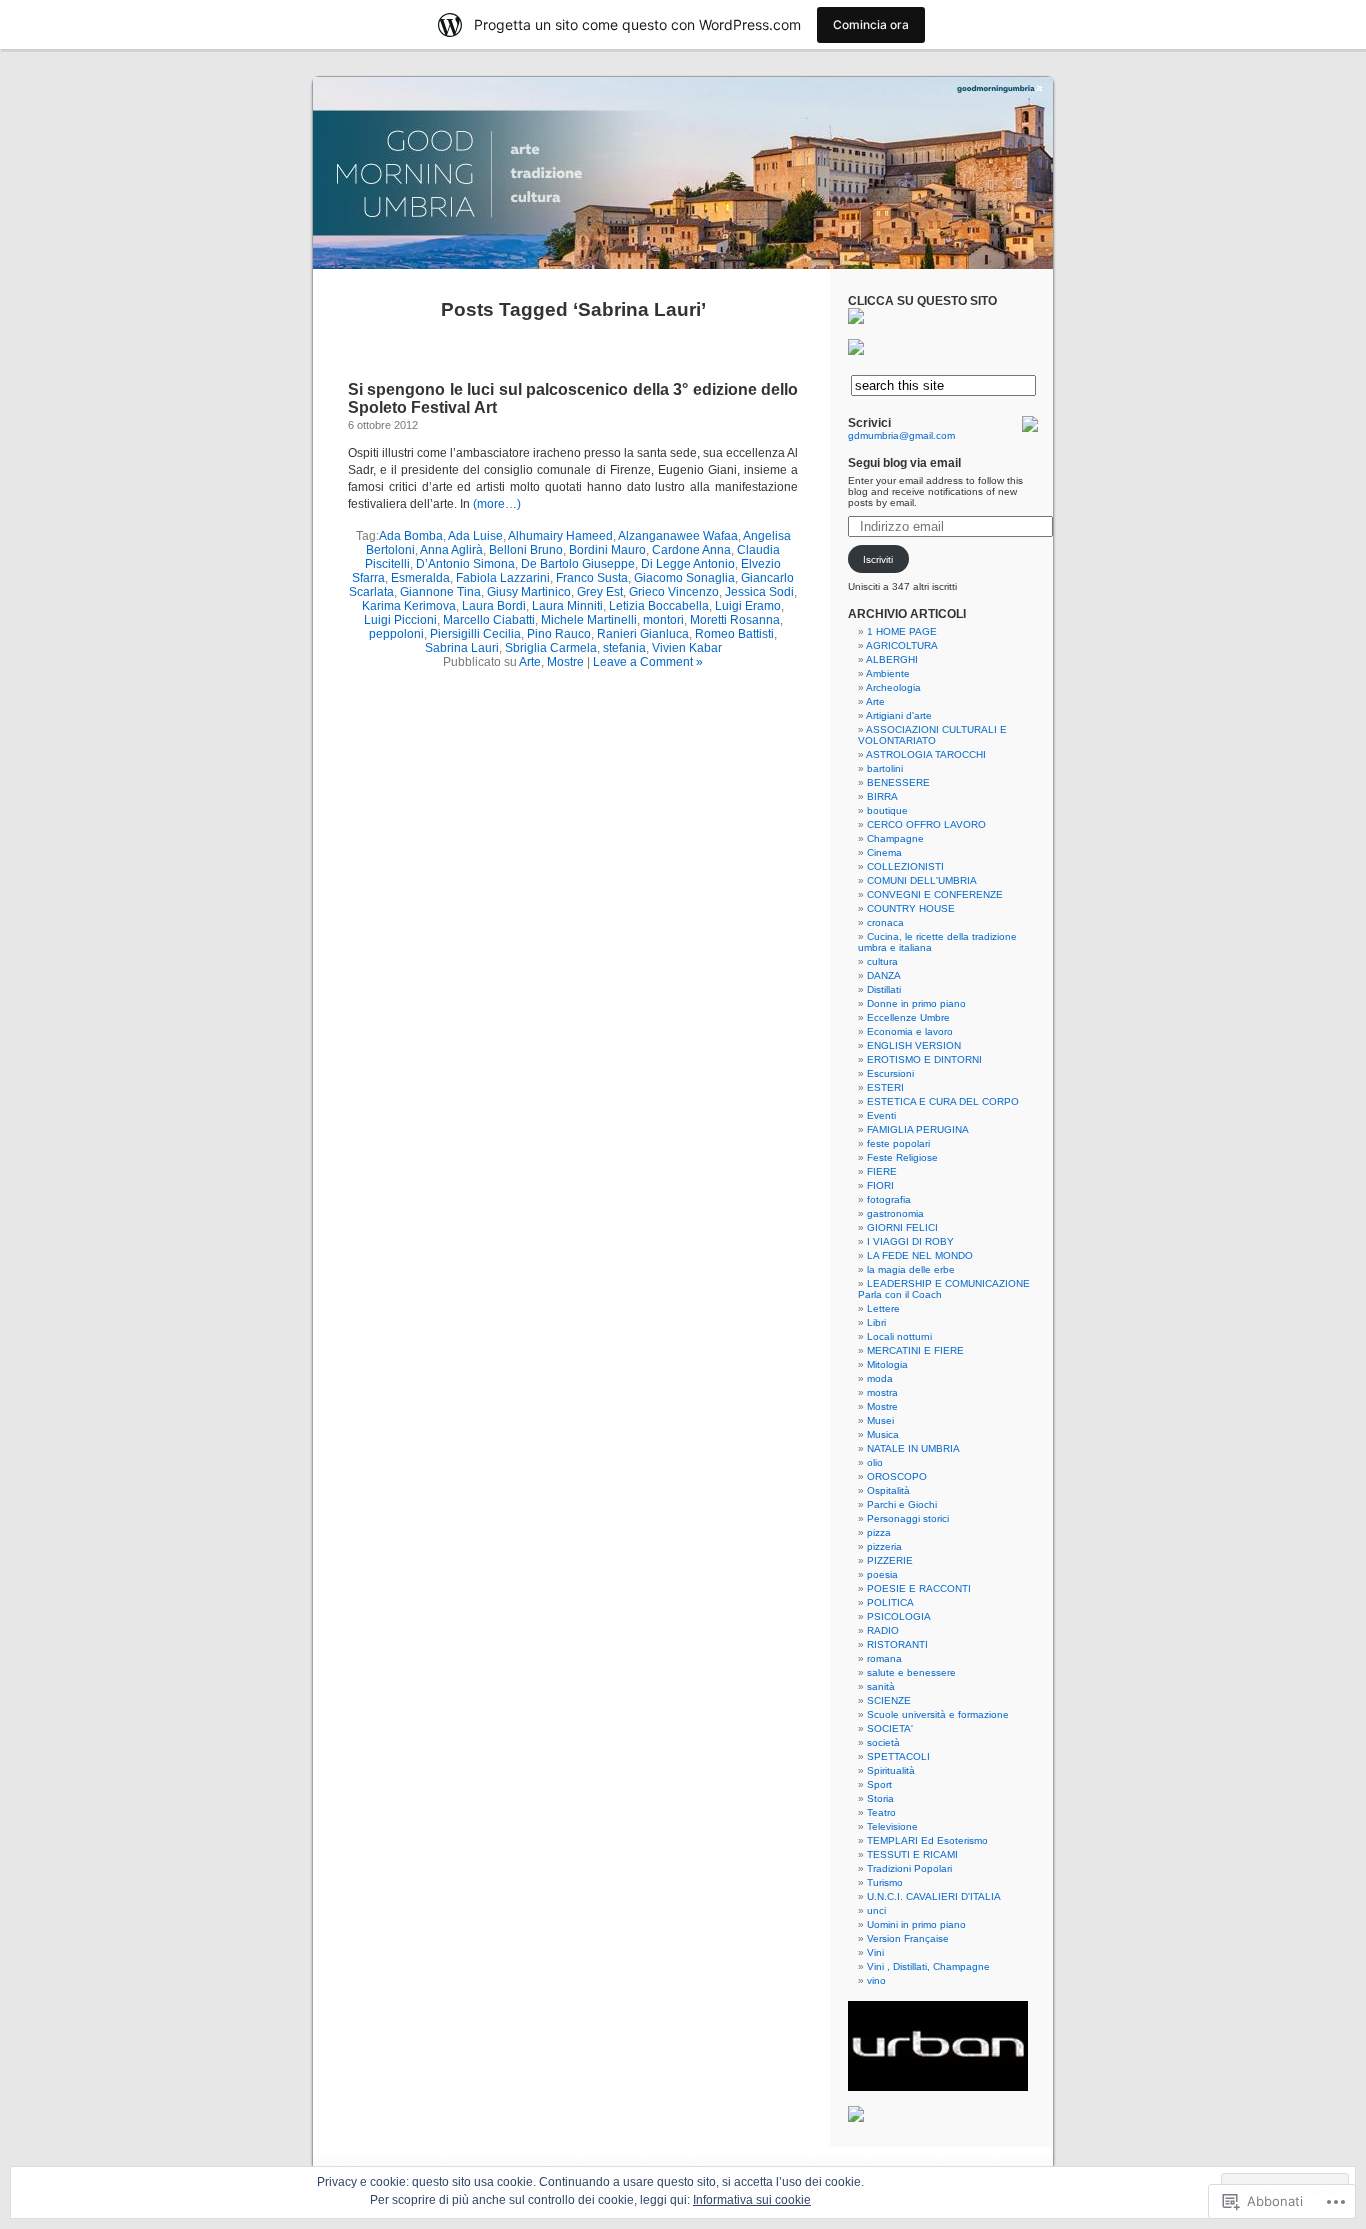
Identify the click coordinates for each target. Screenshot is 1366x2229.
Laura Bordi (494, 606)
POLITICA (890, 1602)
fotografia (889, 1199)
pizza (879, 1532)
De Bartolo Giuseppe (578, 564)
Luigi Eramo (748, 606)
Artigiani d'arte (899, 715)
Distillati (884, 989)
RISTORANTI (897, 1644)
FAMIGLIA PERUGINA (918, 1129)
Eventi (881, 1115)
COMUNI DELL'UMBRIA (922, 880)
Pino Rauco (559, 634)
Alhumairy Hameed (560, 536)
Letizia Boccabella (659, 606)
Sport (879, 1784)
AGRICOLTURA (902, 645)
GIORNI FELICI (902, 1227)
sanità (881, 1686)
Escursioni (890, 1073)
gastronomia (895, 1213)
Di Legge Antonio (688, 564)
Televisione (892, 1826)
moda (880, 1378)
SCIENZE (889, 1700)
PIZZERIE (890, 1560)
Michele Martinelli (589, 620)
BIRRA (882, 796)
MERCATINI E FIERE (915, 1350)
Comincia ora (871, 24)
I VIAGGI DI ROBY (910, 1241)
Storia (880, 1798)
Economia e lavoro (910, 1031)
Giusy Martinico (529, 592)
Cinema (884, 852)
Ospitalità (888, 1490)
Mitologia (887, 1364)
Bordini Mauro (607, 550)
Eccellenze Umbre (908, 1017)
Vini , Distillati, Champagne (928, 1966)
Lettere (883, 1308)
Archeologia (893, 687)
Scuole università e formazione (938, 1714)
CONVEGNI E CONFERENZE (935, 894)
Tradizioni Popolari (909, 1868)
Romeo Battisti (734, 634)
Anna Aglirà (451, 550)
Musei (880, 1420)
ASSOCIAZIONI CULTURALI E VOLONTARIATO (932, 735)
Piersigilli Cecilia (475, 634)
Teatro (881, 1812)
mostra (882, 1392)
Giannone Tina (440, 592)
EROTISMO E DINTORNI (924, 1059)
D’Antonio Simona (465, 564)
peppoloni (396, 634)
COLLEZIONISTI (905, 866)
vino (876, 1980)
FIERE (882, 1171)
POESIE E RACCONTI (919, 1588)
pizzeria (884, 1546)
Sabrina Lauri (462, 648)
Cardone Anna (691, 550)
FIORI (880, 1185)
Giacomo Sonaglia (684, 578)
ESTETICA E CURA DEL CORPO (943, 1101)
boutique (887, 810)
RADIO (883, 1630)
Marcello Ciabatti (489, 620)
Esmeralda (420, 578)
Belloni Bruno (526, 550)
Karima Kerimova (409, 606)
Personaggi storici (908, 1518)
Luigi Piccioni (400, 620)
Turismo (885, 1882)
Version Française (908, 1938)
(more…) (497, 504)
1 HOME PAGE (902, 631)
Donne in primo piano (916, 1003)
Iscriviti (878, 559)
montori (663, 620)
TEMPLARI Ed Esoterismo (927, 1840)
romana (884, 1658)
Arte (530, 662)
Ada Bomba (411, 536)
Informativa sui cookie (752, 2200)
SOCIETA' (890, 1728)
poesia (882, 1574)
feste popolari (898, 1143)
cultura (882, 961)
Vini (875, 1952)
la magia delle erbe (911, 1269)
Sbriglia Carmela (551, 648)
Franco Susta (592, 578)
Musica (883, 1434)
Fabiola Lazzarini (503, 578)
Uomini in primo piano (916, 1924)
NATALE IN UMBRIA (913, 1448)
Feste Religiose (902, 1157)
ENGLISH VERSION (914, 1045)
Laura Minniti (567, 606)
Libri (876, 1322)
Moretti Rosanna (735, 620)
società (883, 1742)
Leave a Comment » (648, 662)
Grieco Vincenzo (674, 592)
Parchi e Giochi (902, 1504)
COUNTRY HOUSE (911, 908)
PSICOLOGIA (899, 1616)
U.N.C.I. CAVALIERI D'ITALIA (934, 1896)
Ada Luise (475, 536)
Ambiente (888, 673)
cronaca (885, 922)
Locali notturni (899, 1336)
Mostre (565, 662)
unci (876, 1910)
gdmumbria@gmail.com (901, 435)
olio (875, 1462)
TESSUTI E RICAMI (912, 1854)
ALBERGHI (892, 659)
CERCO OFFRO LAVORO (926, 824)
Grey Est (600, 592)
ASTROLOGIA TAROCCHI (926, 754)
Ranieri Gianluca (643, 634)
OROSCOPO (897, 1476)
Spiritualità (891, 1770)
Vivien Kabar (687, 648)
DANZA (884, 975)
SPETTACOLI (898, 1756)
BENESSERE (898, 782)
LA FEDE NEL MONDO (920, 1255)
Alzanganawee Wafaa (678, 536)
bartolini (885, 768)
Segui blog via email (904, 463)
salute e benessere (911, 1672)
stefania (624, 648)
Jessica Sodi (759, 592)
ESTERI (885, 1087)
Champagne (895, 838)
